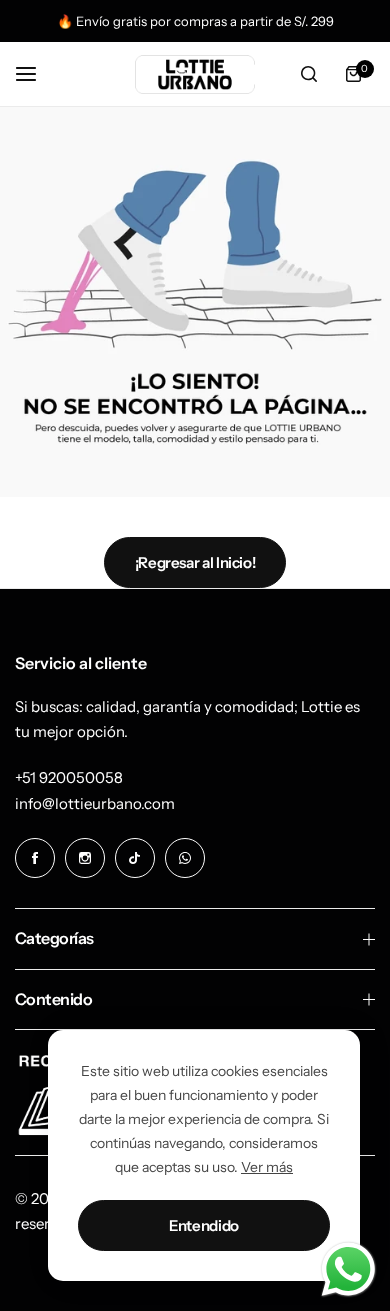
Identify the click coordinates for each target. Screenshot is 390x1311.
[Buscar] (309, 74)
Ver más (267, 1167)
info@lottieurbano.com (95, 803)
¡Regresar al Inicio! (195, 562)
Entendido (204, 1225)
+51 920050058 (69, 777)
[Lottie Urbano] (195, 74)
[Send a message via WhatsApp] (348, 1269)
